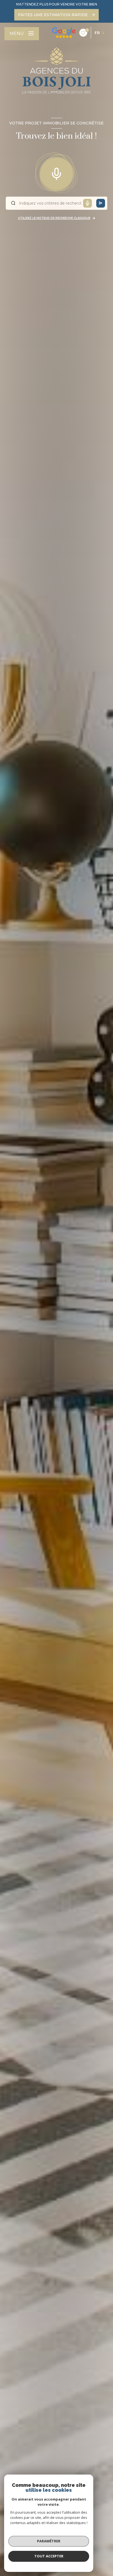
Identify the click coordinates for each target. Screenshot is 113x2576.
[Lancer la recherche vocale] (56, 173)
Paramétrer (49, 2541)
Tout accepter (49, 2556)
